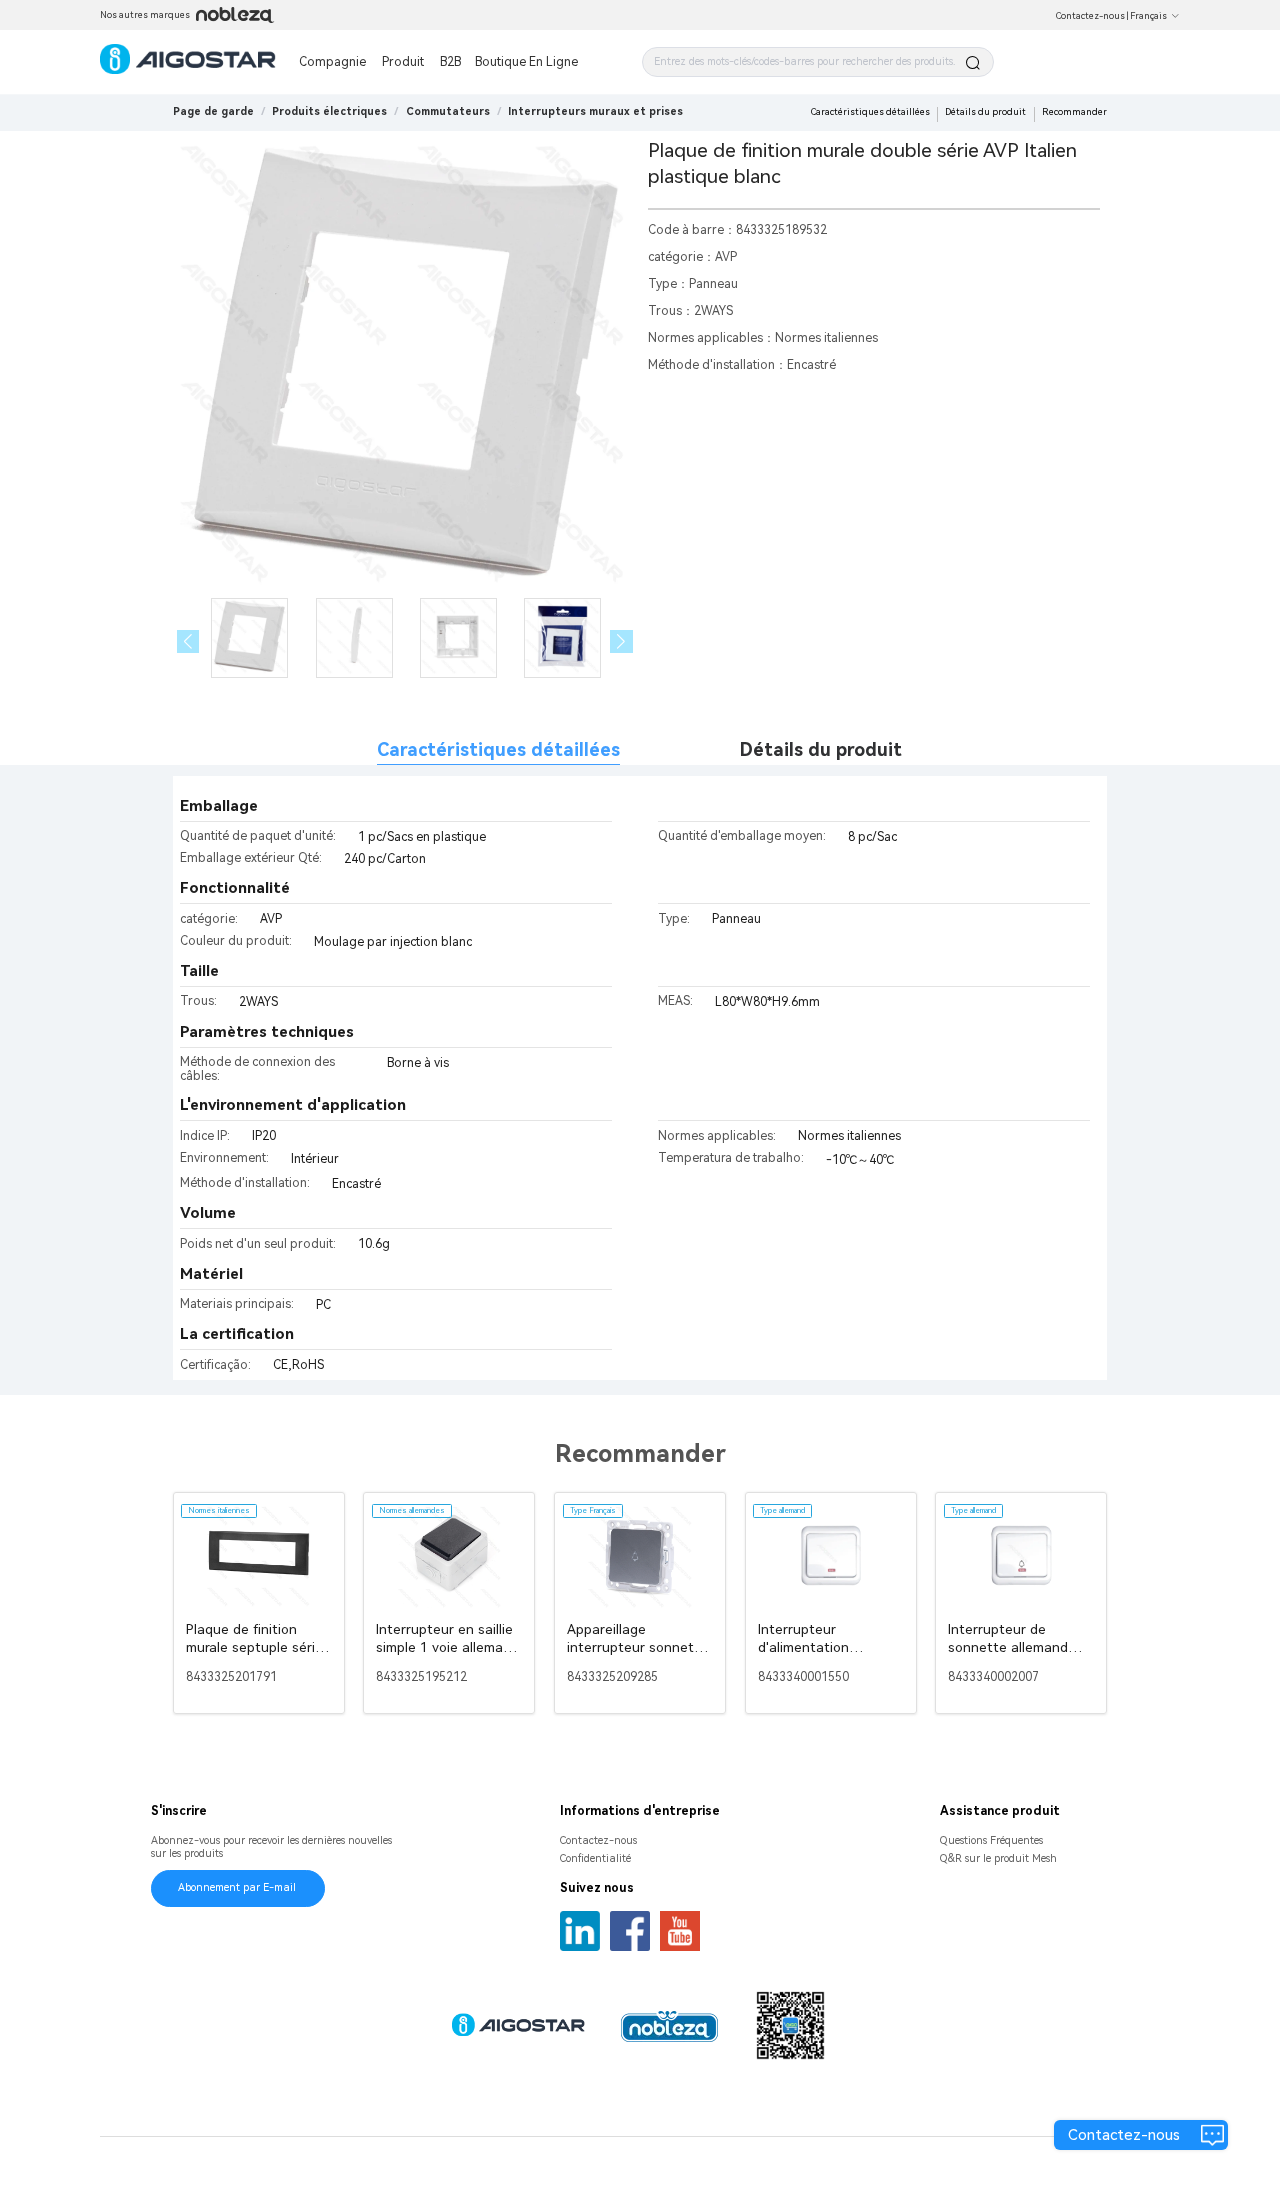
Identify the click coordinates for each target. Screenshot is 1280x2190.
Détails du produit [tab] (821, 749)
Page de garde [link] (213, 111)
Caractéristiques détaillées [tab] (498, 749)
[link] (329, 111)
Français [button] (1148, 16)
